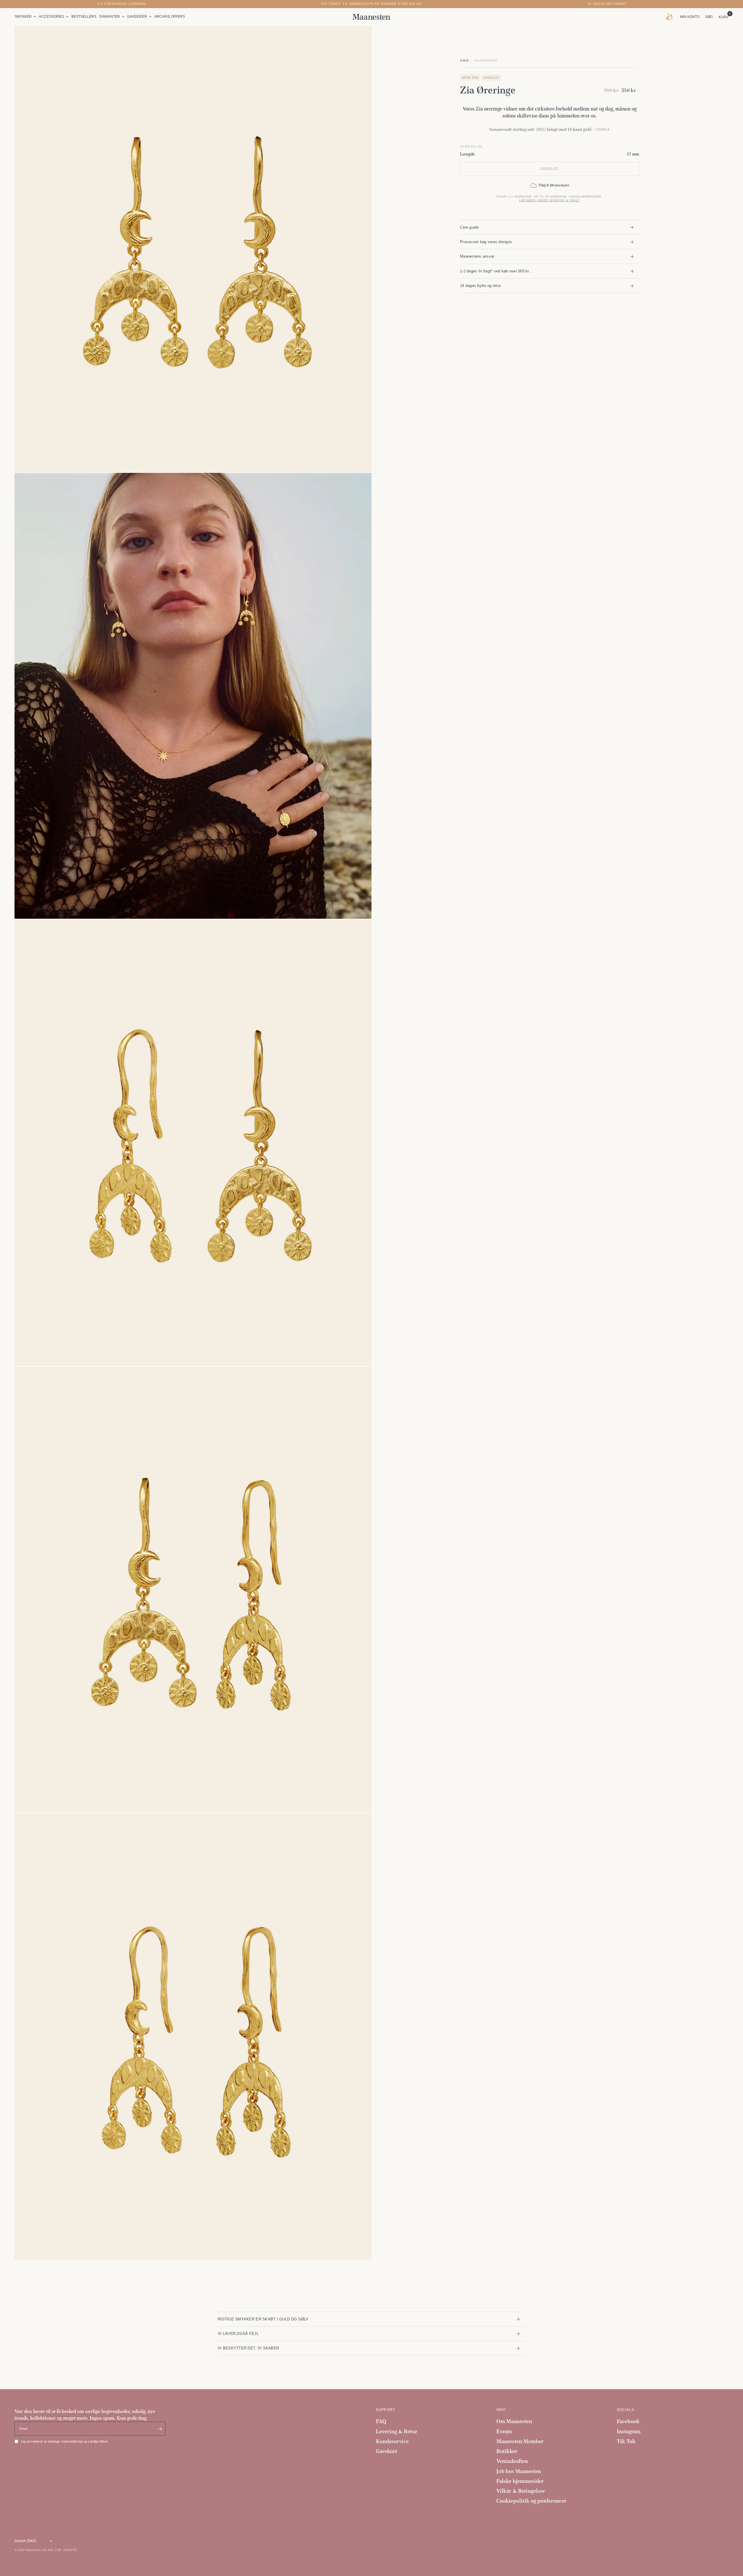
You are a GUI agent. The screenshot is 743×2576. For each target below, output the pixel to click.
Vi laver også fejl (238, 2334)
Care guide (469, 227)
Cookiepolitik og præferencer (531, 2501)
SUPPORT (385, 2410)
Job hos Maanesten (519, 2471)
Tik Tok (626, 2441)
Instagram (629, 2431)
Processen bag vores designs (486, 242)
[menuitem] (26, 17)
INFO (501, 2410)
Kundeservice (392, 2441)
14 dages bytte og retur (480, 286)
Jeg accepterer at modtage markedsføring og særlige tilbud (64, 2441)
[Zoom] (359, 38)
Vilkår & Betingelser (521, 2491)
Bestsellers (84, 17)
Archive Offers (170, 17)
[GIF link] (671, 17)
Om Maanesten (514, 2421)
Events (504, 2431)
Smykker (23, 17)
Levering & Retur (397, 2431)
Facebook (628, 2421)
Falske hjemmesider (520, 2481)
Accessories (52, 17)
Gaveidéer (137, 17)
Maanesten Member (520, 2441)
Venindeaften (512, 2461)
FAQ (381, 2421)
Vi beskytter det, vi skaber (248, 2348)
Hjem (464, 60)
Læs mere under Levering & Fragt (550, 200)
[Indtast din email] (160, 2429)
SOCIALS (625, 2410)
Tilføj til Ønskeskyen (554, 185)
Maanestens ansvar (477, 256)
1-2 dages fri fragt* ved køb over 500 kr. (495, 271)
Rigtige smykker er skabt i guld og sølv (263, 2319)
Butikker (507, 2451)
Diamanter (110, 17)
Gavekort (386, 2451)
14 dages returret (607, 4)
